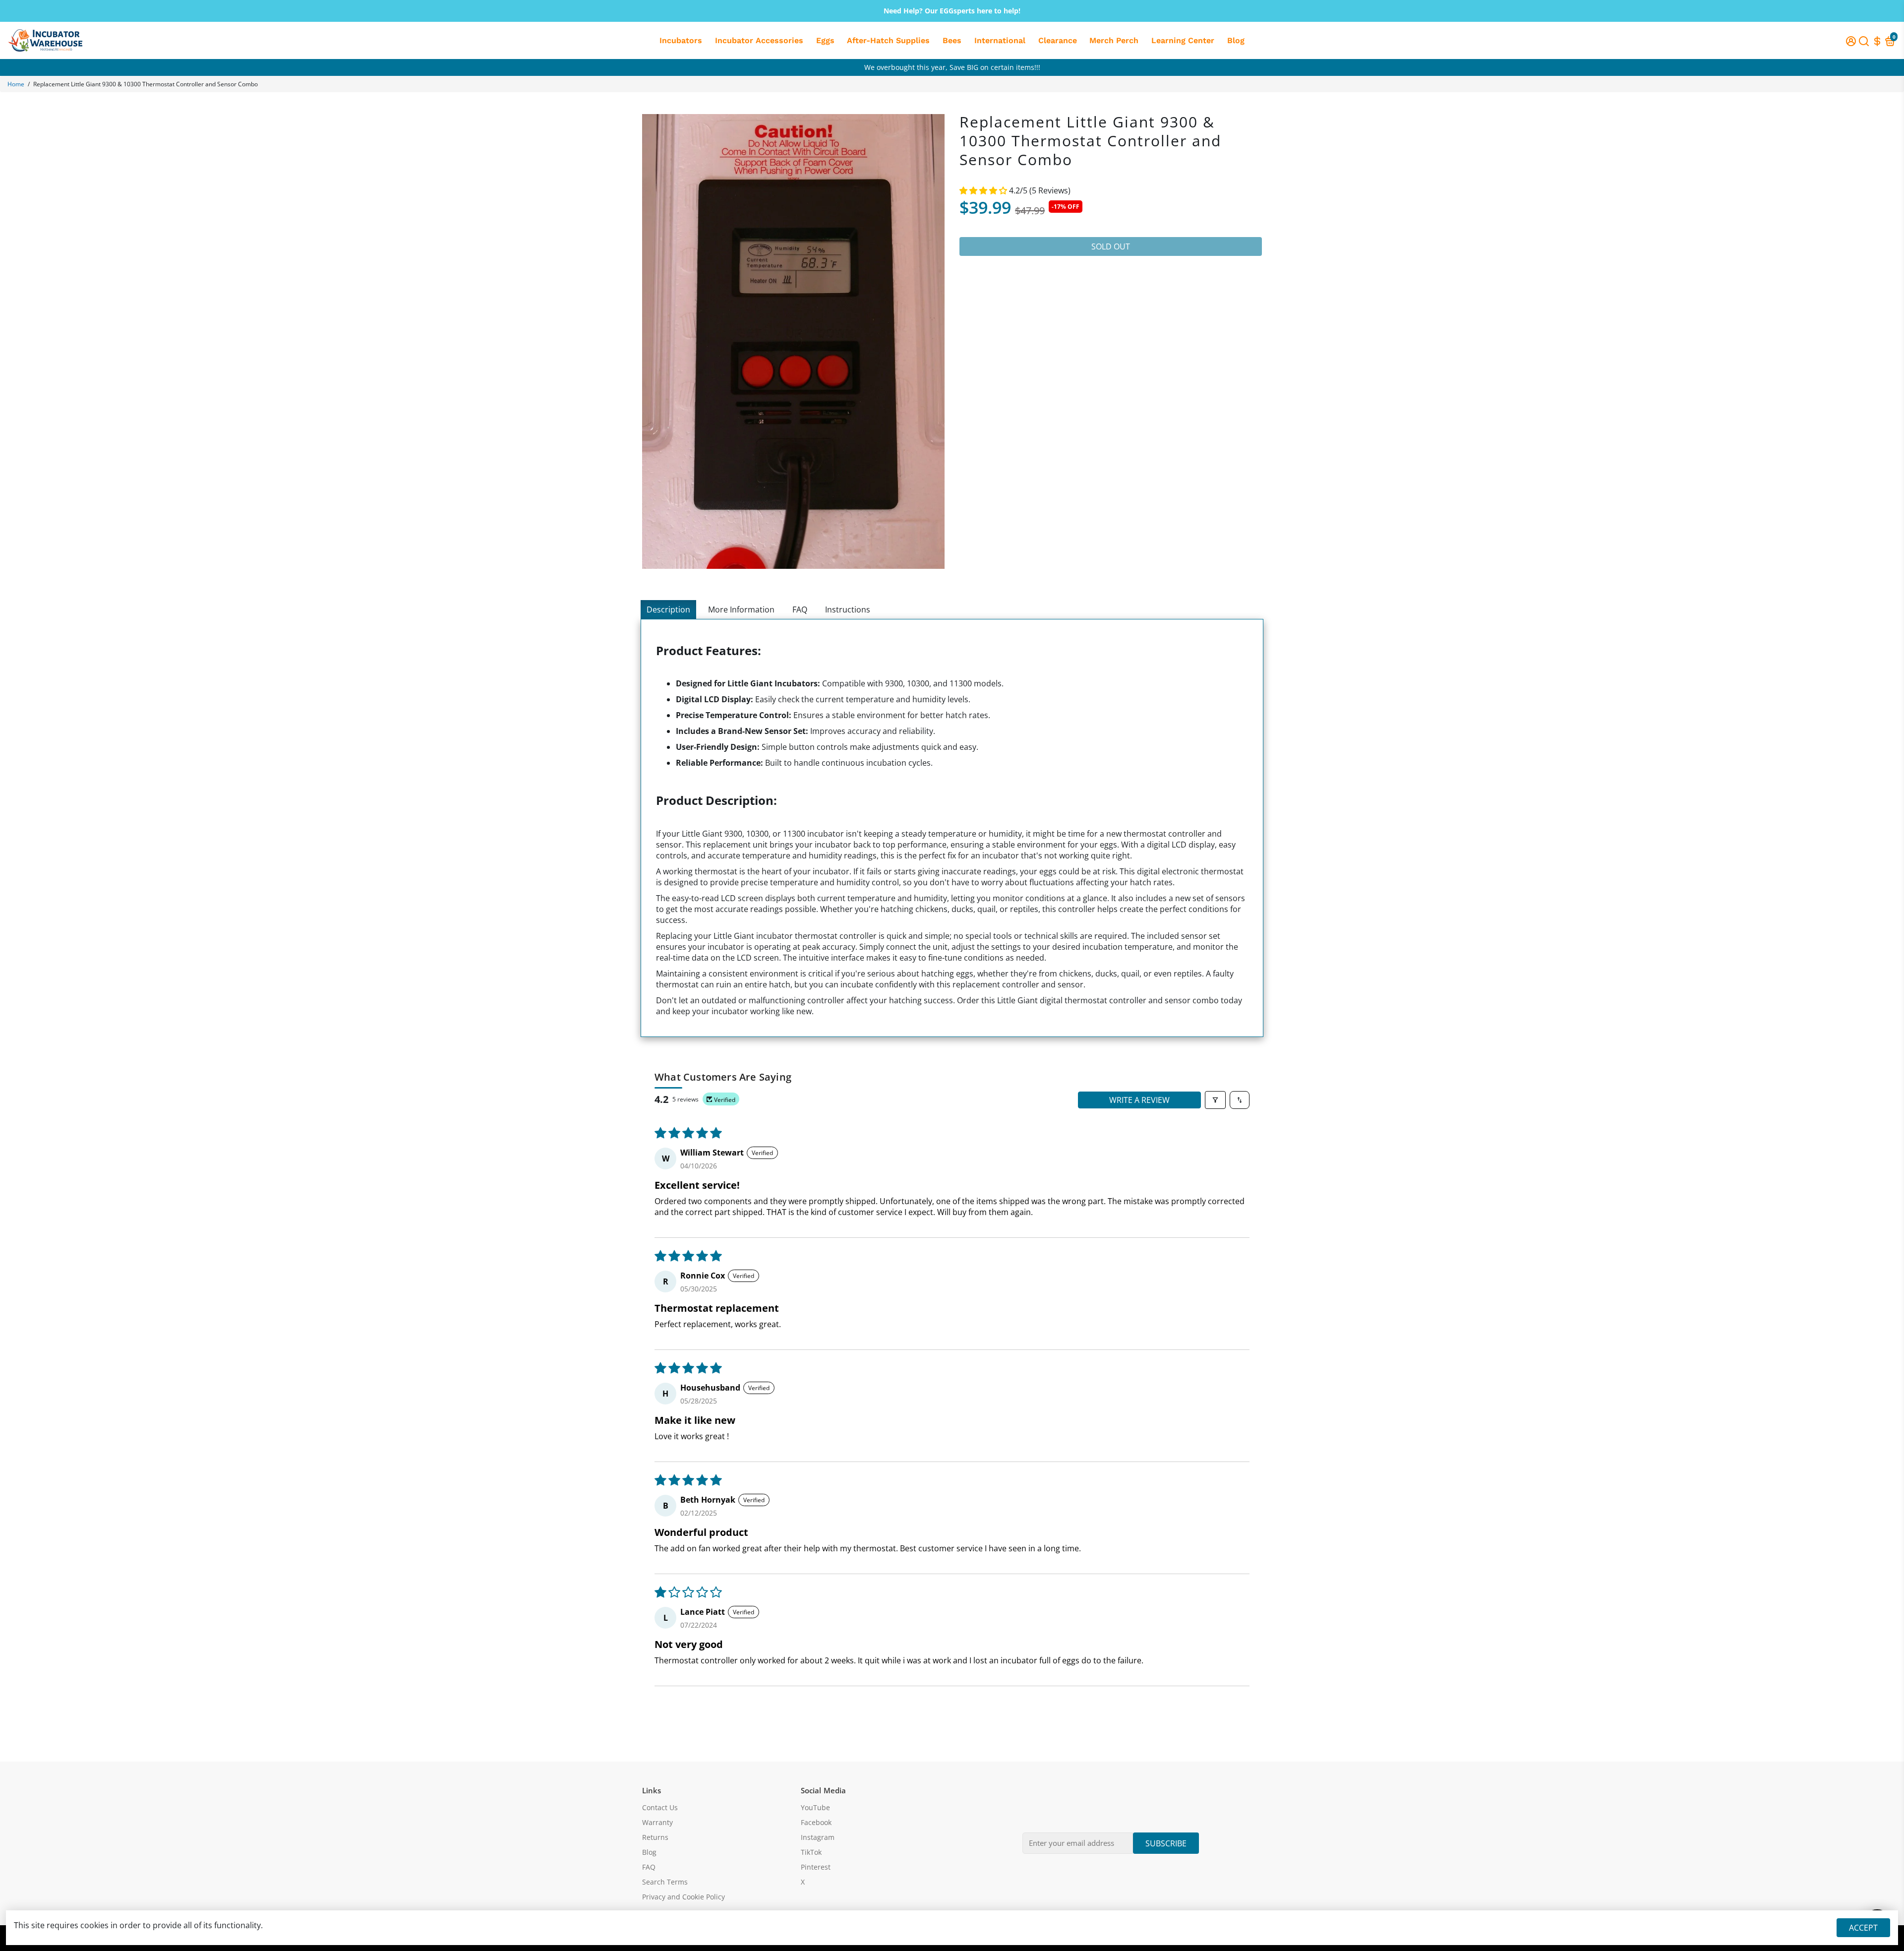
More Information (741, 610)
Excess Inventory (952, 67)
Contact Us (660, 1808)
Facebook (816, 1823)
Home (16, 84)
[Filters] (1215, 1100)
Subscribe (1166, 1843)
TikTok (811, 1852)
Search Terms (665, 1882)
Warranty (657, 1823)
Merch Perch (1114, 40)
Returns (655, 1837)
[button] (984, 190)
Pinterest (816, 1867)
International (1000, 40)
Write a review (1139, 1100)
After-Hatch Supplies (888, 40)
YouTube (815, 1808)
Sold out (1111, 246)
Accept (1863, 1928)
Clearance (1058, 40)
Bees (952, 40)
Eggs (825, 40)
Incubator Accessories (759, 40)
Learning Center (1183, 40)
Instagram (818, 1837)
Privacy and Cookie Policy (684, 1897)
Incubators (681, 40)
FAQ (800, 610)
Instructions (848, 610)
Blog (1236, 40)
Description (668, 610)
